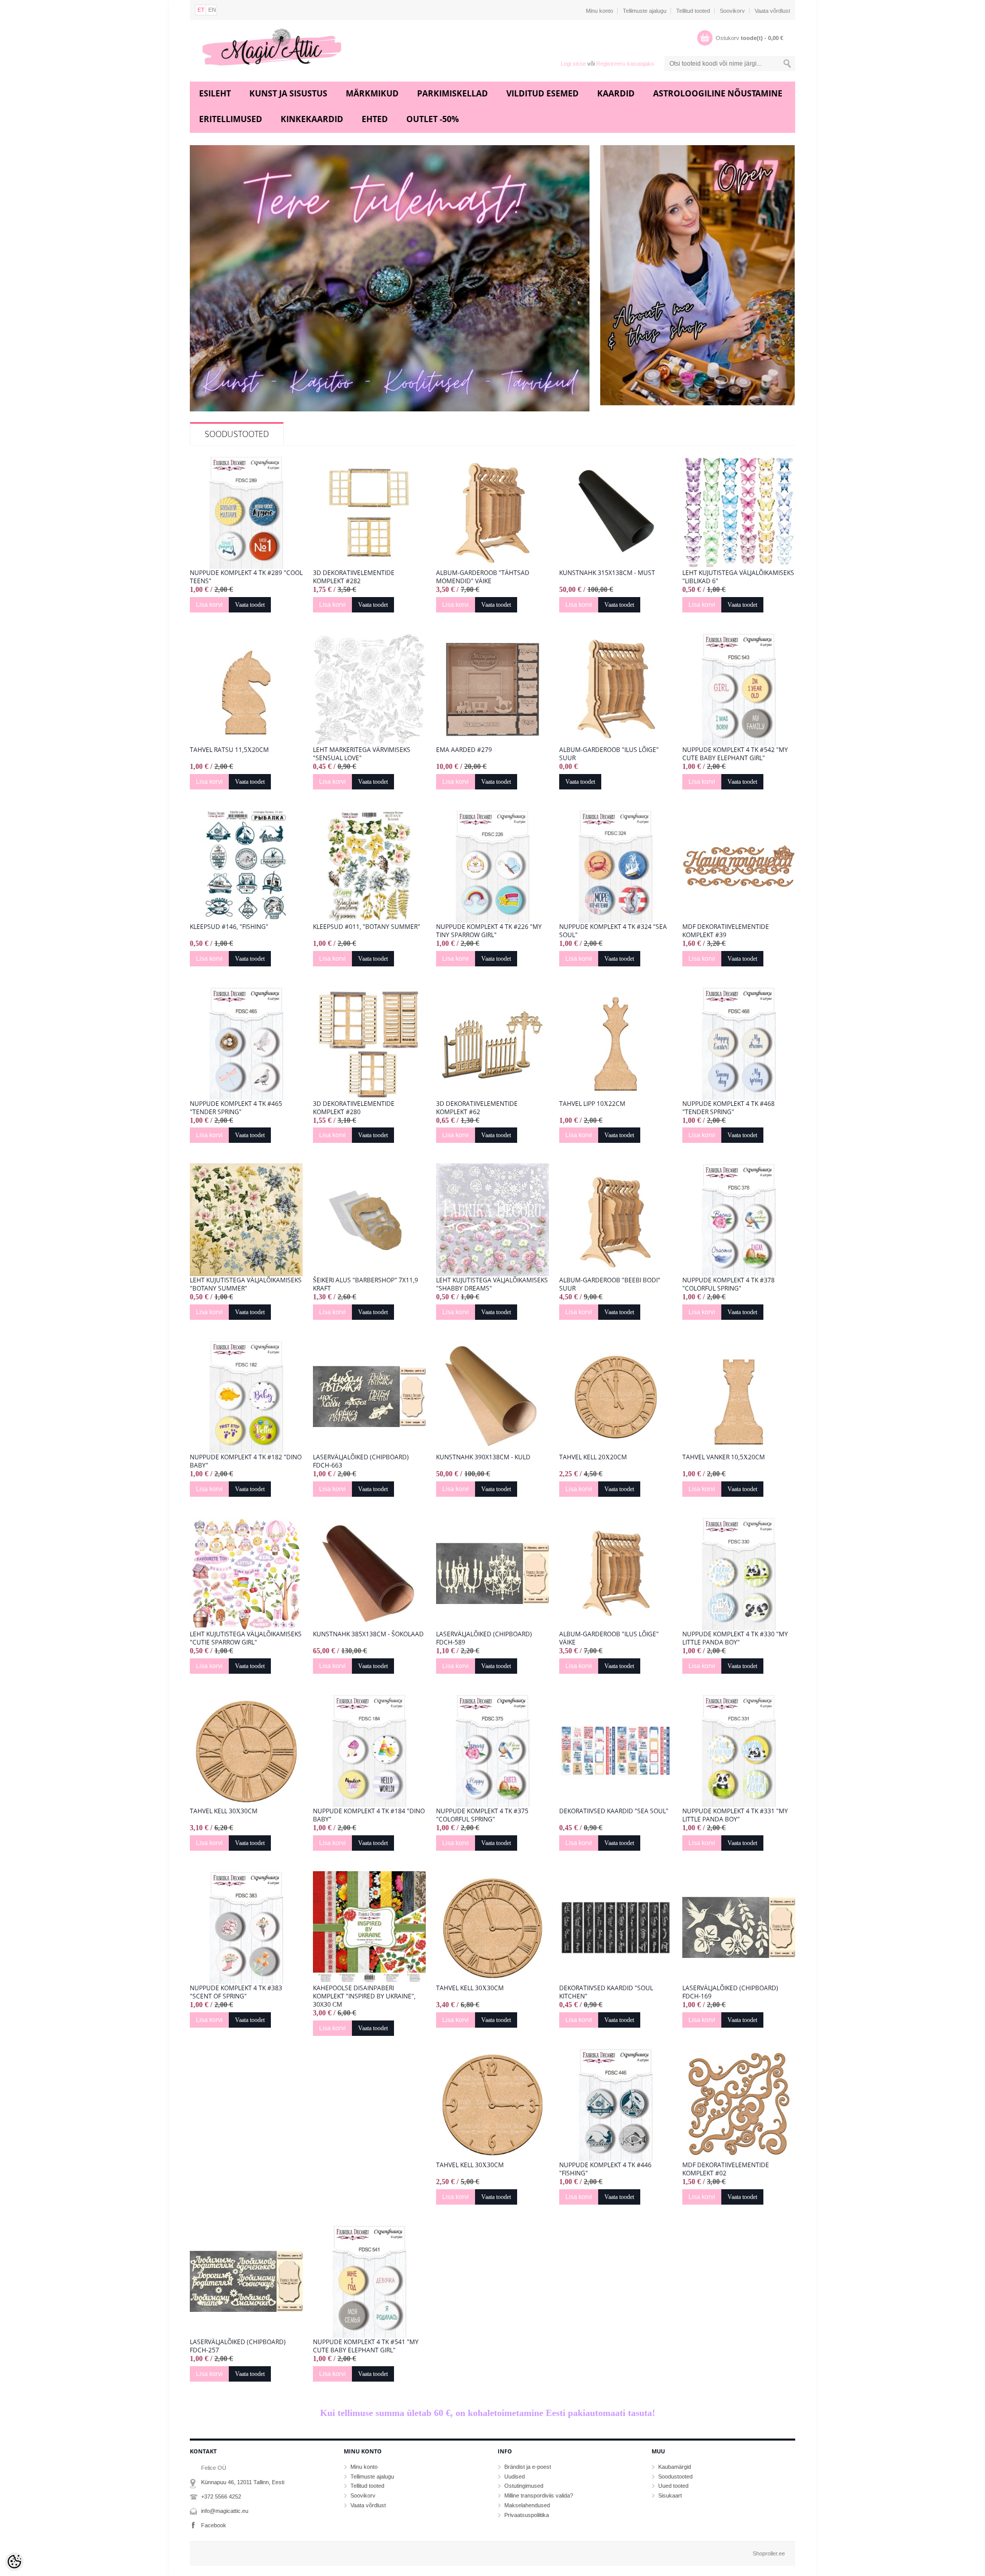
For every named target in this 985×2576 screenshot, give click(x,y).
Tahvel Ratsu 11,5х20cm (229, 750)
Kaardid (616, 93)
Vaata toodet (250, 605)
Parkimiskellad (452, 93)
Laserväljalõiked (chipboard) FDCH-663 (361, 1461)
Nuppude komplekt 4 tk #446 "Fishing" (605, 2169)
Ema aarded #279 (464, 750)
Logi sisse (573, 64)
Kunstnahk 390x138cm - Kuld (483, 1457)
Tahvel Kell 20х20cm (593, 1457)
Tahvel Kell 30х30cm (224, 1811)
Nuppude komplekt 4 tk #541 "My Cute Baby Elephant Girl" (366, 2346)
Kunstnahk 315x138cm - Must (607, 573)
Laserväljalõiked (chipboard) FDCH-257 (238, 2346)
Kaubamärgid (675, 2467)
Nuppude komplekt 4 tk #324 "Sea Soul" (613, 931)
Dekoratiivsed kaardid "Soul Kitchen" (606, 1992)
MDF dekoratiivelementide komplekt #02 (726, 2169)
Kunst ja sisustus (288, 93)
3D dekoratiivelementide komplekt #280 (354, 1108)
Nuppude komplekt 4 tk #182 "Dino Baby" (246, 1461)
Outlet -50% (432, 119)
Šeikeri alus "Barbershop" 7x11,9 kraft (366, 1284)
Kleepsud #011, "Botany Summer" (367, 927)
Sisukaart (670, 2495)
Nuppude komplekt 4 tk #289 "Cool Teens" (246, 577)
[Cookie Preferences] (14, 2562)
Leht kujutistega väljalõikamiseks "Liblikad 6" (738, 577)
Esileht (215, 93)
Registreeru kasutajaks (625, 64)
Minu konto (599, 11)
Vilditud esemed (543, 93)
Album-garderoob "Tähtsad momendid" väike (483, 577)
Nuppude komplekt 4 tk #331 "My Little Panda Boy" (735, 1815)
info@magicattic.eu (225, 2511)
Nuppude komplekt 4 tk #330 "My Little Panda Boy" (735, 1638)
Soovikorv (732, 11)
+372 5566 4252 (221, 2496)
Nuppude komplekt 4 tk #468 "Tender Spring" (728, 1108)
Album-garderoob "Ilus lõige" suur (609, 754)
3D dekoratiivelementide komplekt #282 (354, 577)
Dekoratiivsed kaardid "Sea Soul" (614, 1811)
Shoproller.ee (769, 2553)
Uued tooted (673, 2486)
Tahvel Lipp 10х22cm (592, 1104)
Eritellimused (231, 119)
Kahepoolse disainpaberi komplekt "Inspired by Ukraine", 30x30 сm (364, 1996)
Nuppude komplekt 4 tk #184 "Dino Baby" (369, 1815)
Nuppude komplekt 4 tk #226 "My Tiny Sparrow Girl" (489, 931)
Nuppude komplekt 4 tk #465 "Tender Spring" (236, 1108)
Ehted (375, 119)
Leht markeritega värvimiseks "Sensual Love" (362, 754)
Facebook (214, 2525)
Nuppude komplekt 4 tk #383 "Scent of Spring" (236, 1992)
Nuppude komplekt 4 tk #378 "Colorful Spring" (728, 1284)
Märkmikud (372, 93)
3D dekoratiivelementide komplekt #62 (477, 1108)
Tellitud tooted (693, 11)
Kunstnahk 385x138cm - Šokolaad (368, 1634)
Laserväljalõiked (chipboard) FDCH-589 (484, 1638)
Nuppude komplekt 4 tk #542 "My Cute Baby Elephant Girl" (735, 754)
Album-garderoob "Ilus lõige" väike (609, 1638)
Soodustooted (237, 434)
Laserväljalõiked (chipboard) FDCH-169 (730, 1992)
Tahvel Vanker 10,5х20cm (724, 1457)
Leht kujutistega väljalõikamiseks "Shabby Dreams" (492, 1284)
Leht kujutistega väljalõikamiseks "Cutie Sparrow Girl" (246, 1638)
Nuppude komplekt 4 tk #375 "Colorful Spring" (482, 1815)
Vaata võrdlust (772, 11)
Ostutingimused (524, 2486)
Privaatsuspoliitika (527, 2515)
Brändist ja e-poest (528, 2467)
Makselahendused (527, 2505)
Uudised (515, 2476)
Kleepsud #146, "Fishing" (229, 927)
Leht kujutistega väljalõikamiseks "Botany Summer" (246, 1284)
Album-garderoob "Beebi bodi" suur (610, 1284)
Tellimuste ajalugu (645, 11)
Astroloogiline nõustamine (718, 93)
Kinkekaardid (312, 119)
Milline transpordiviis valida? (539, 2495)
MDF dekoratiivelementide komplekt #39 (726, 931)
